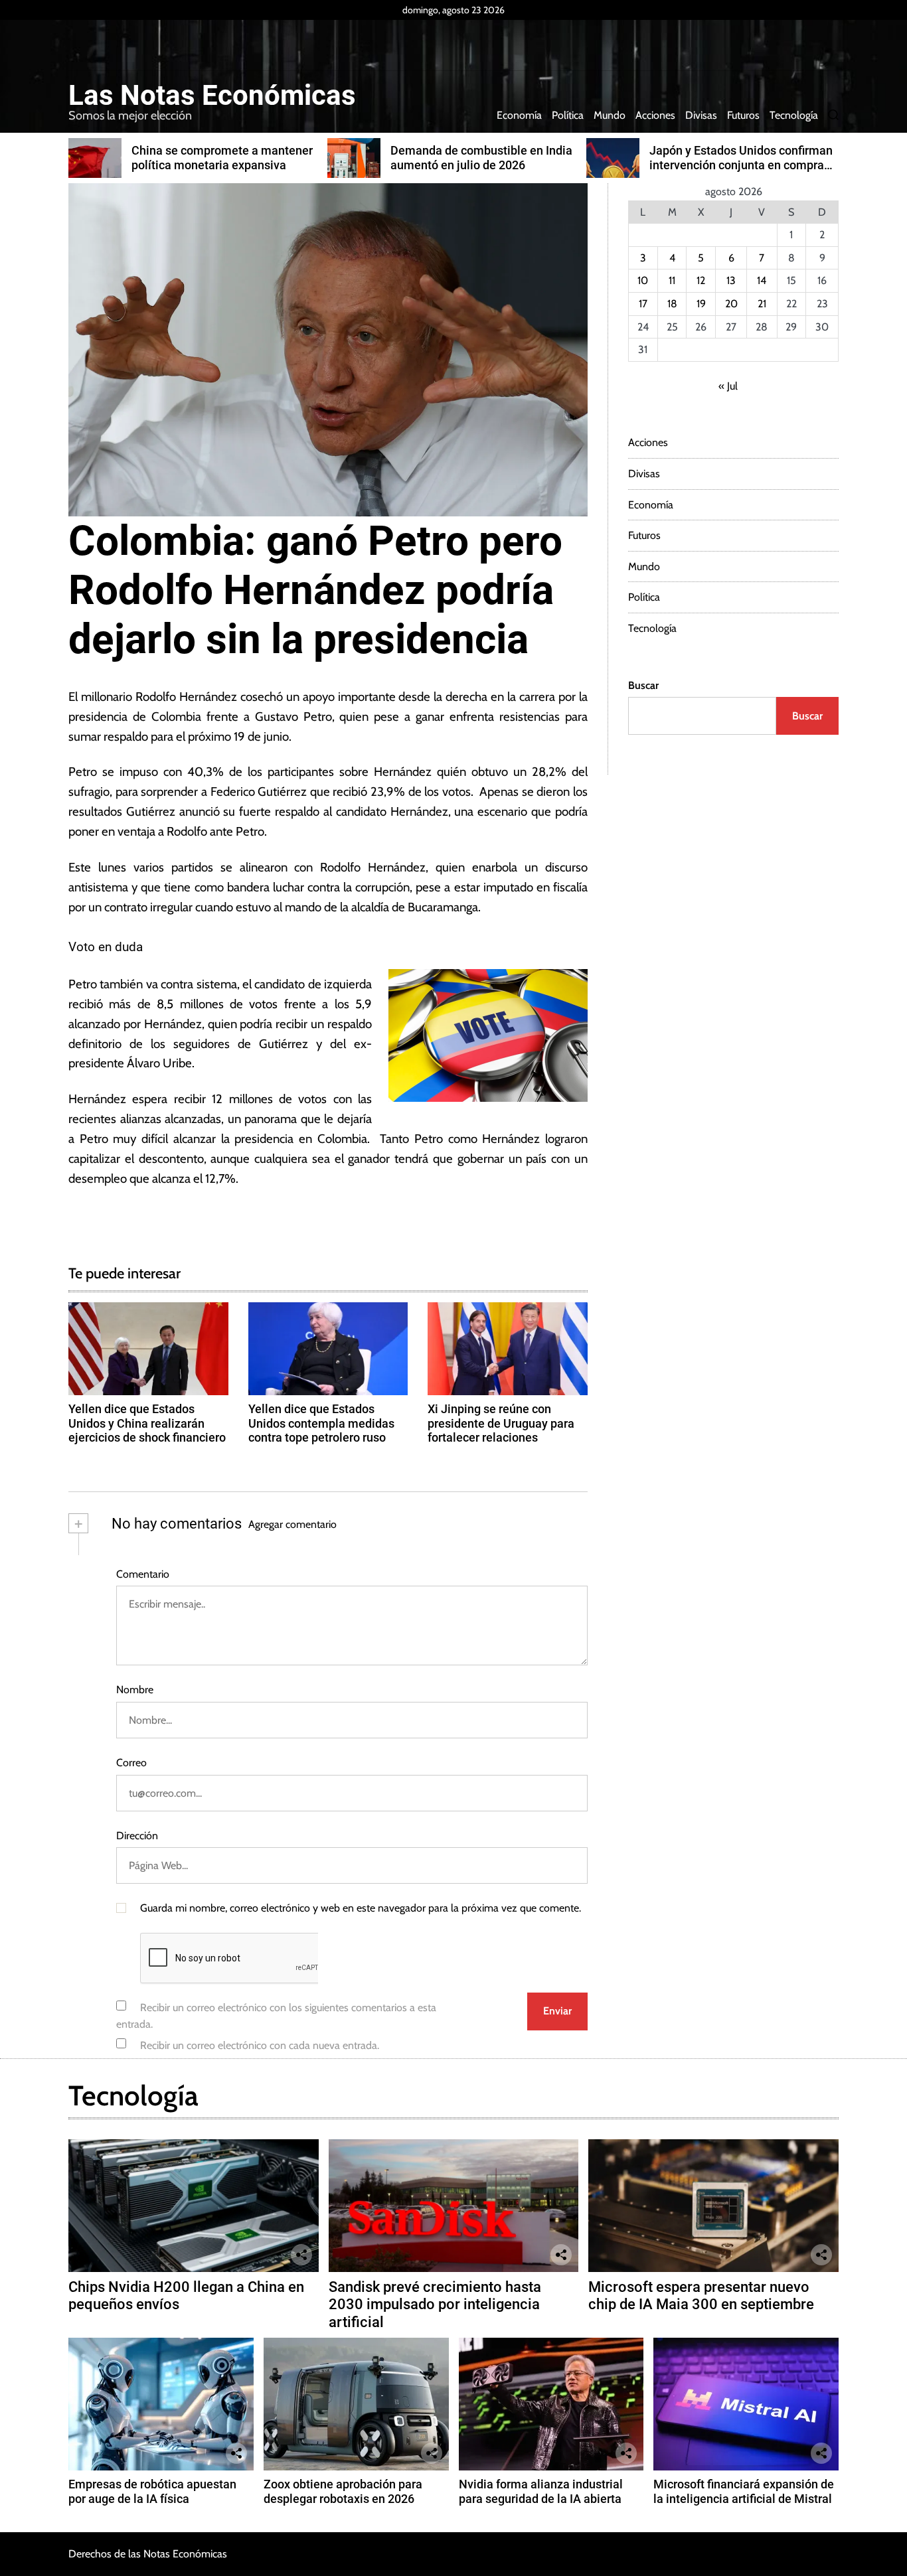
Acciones (655, 115)
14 (762, 280)
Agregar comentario (292, 1524)
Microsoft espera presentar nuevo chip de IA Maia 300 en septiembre (701, 2296)
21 (762, 304)
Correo (131, 1763)
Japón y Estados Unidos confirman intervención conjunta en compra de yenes (741, 165)
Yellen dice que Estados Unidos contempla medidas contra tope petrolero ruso (321, 1423)
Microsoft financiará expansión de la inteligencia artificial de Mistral (744, 2491)
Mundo (610, 115)
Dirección (137, 1836)
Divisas (701, 115)
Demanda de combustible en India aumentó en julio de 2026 (481, 158)
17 (643, 304)
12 (701, 280)
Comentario (143, 1574)
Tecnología (794, 115)
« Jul (728, 386)
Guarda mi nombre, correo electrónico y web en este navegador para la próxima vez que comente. (361, 1908)
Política (568, 115)
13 (731, 280)
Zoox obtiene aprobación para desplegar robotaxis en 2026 (343, 2491)
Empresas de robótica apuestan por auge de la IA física (152, 2491)
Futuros (743, 115)
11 (672, 280)
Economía (519, 115)
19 (701, 304)
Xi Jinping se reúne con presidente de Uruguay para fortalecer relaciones (501, 1423)
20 (731, 304)
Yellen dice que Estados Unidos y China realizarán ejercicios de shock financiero (147, 1423)
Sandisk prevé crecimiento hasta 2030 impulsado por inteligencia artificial (435, 2305)
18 (672, 304)
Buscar (643, 685)
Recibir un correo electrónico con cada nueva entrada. (260, 2045)
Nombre (135, 1690)
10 (643, 280)
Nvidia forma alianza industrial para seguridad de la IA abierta (541, 2491)
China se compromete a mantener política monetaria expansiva (222, 158)
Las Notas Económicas (212, 96)
